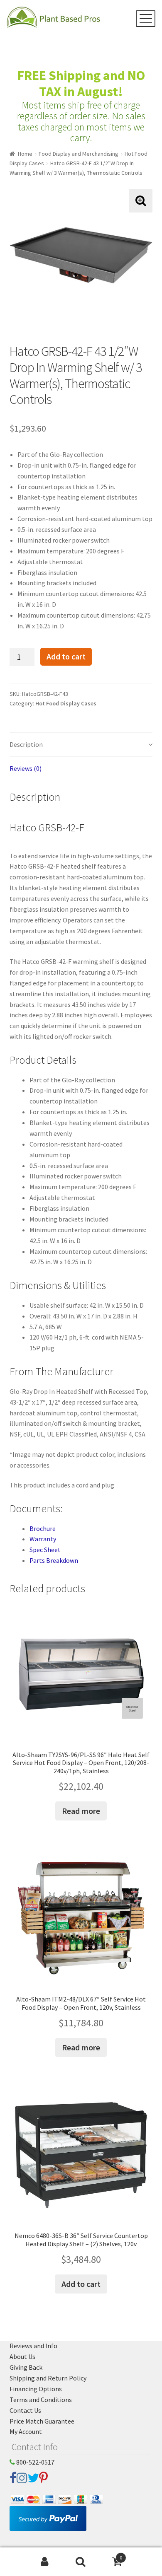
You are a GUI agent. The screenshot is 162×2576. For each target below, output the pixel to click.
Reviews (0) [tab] (26, 768)
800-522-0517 (35, 2462)
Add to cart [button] (81, 2284)
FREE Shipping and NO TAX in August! (81, 83)
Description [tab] (26, 744)
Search (81, 2562)
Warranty (43, 1539)
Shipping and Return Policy (48, 2378)
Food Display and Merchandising (79, 154)
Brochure (43, 1528)
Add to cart (66, 657)
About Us (22, 2356)
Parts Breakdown (54, 1560)
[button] (141, 201)
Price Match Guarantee (42, 2421)
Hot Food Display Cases (66, 703)
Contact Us (25, 2410)
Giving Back (26, 2367)
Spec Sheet (45, 1550)
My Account (26, 2431)
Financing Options (36, 2389)
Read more (81, 1811)
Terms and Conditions (41, 2400)
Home (25, 154)
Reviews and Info (33, 2346)
